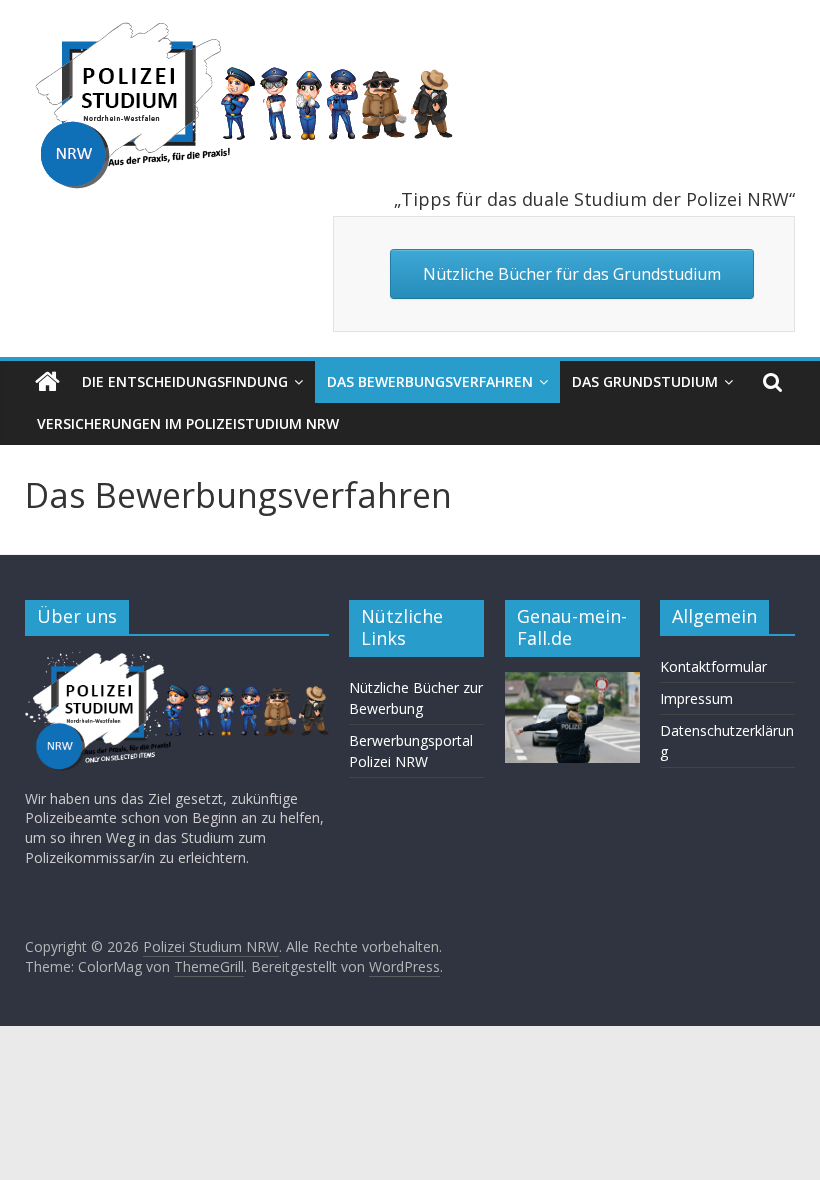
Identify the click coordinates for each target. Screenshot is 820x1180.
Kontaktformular (713, 666)
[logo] (177, 660)
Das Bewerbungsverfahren (430, 381)
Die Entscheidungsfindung (185, 381)
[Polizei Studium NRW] (47, 382)
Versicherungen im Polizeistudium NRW (188, 423)
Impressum (696, 698)
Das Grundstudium (645, 381)
